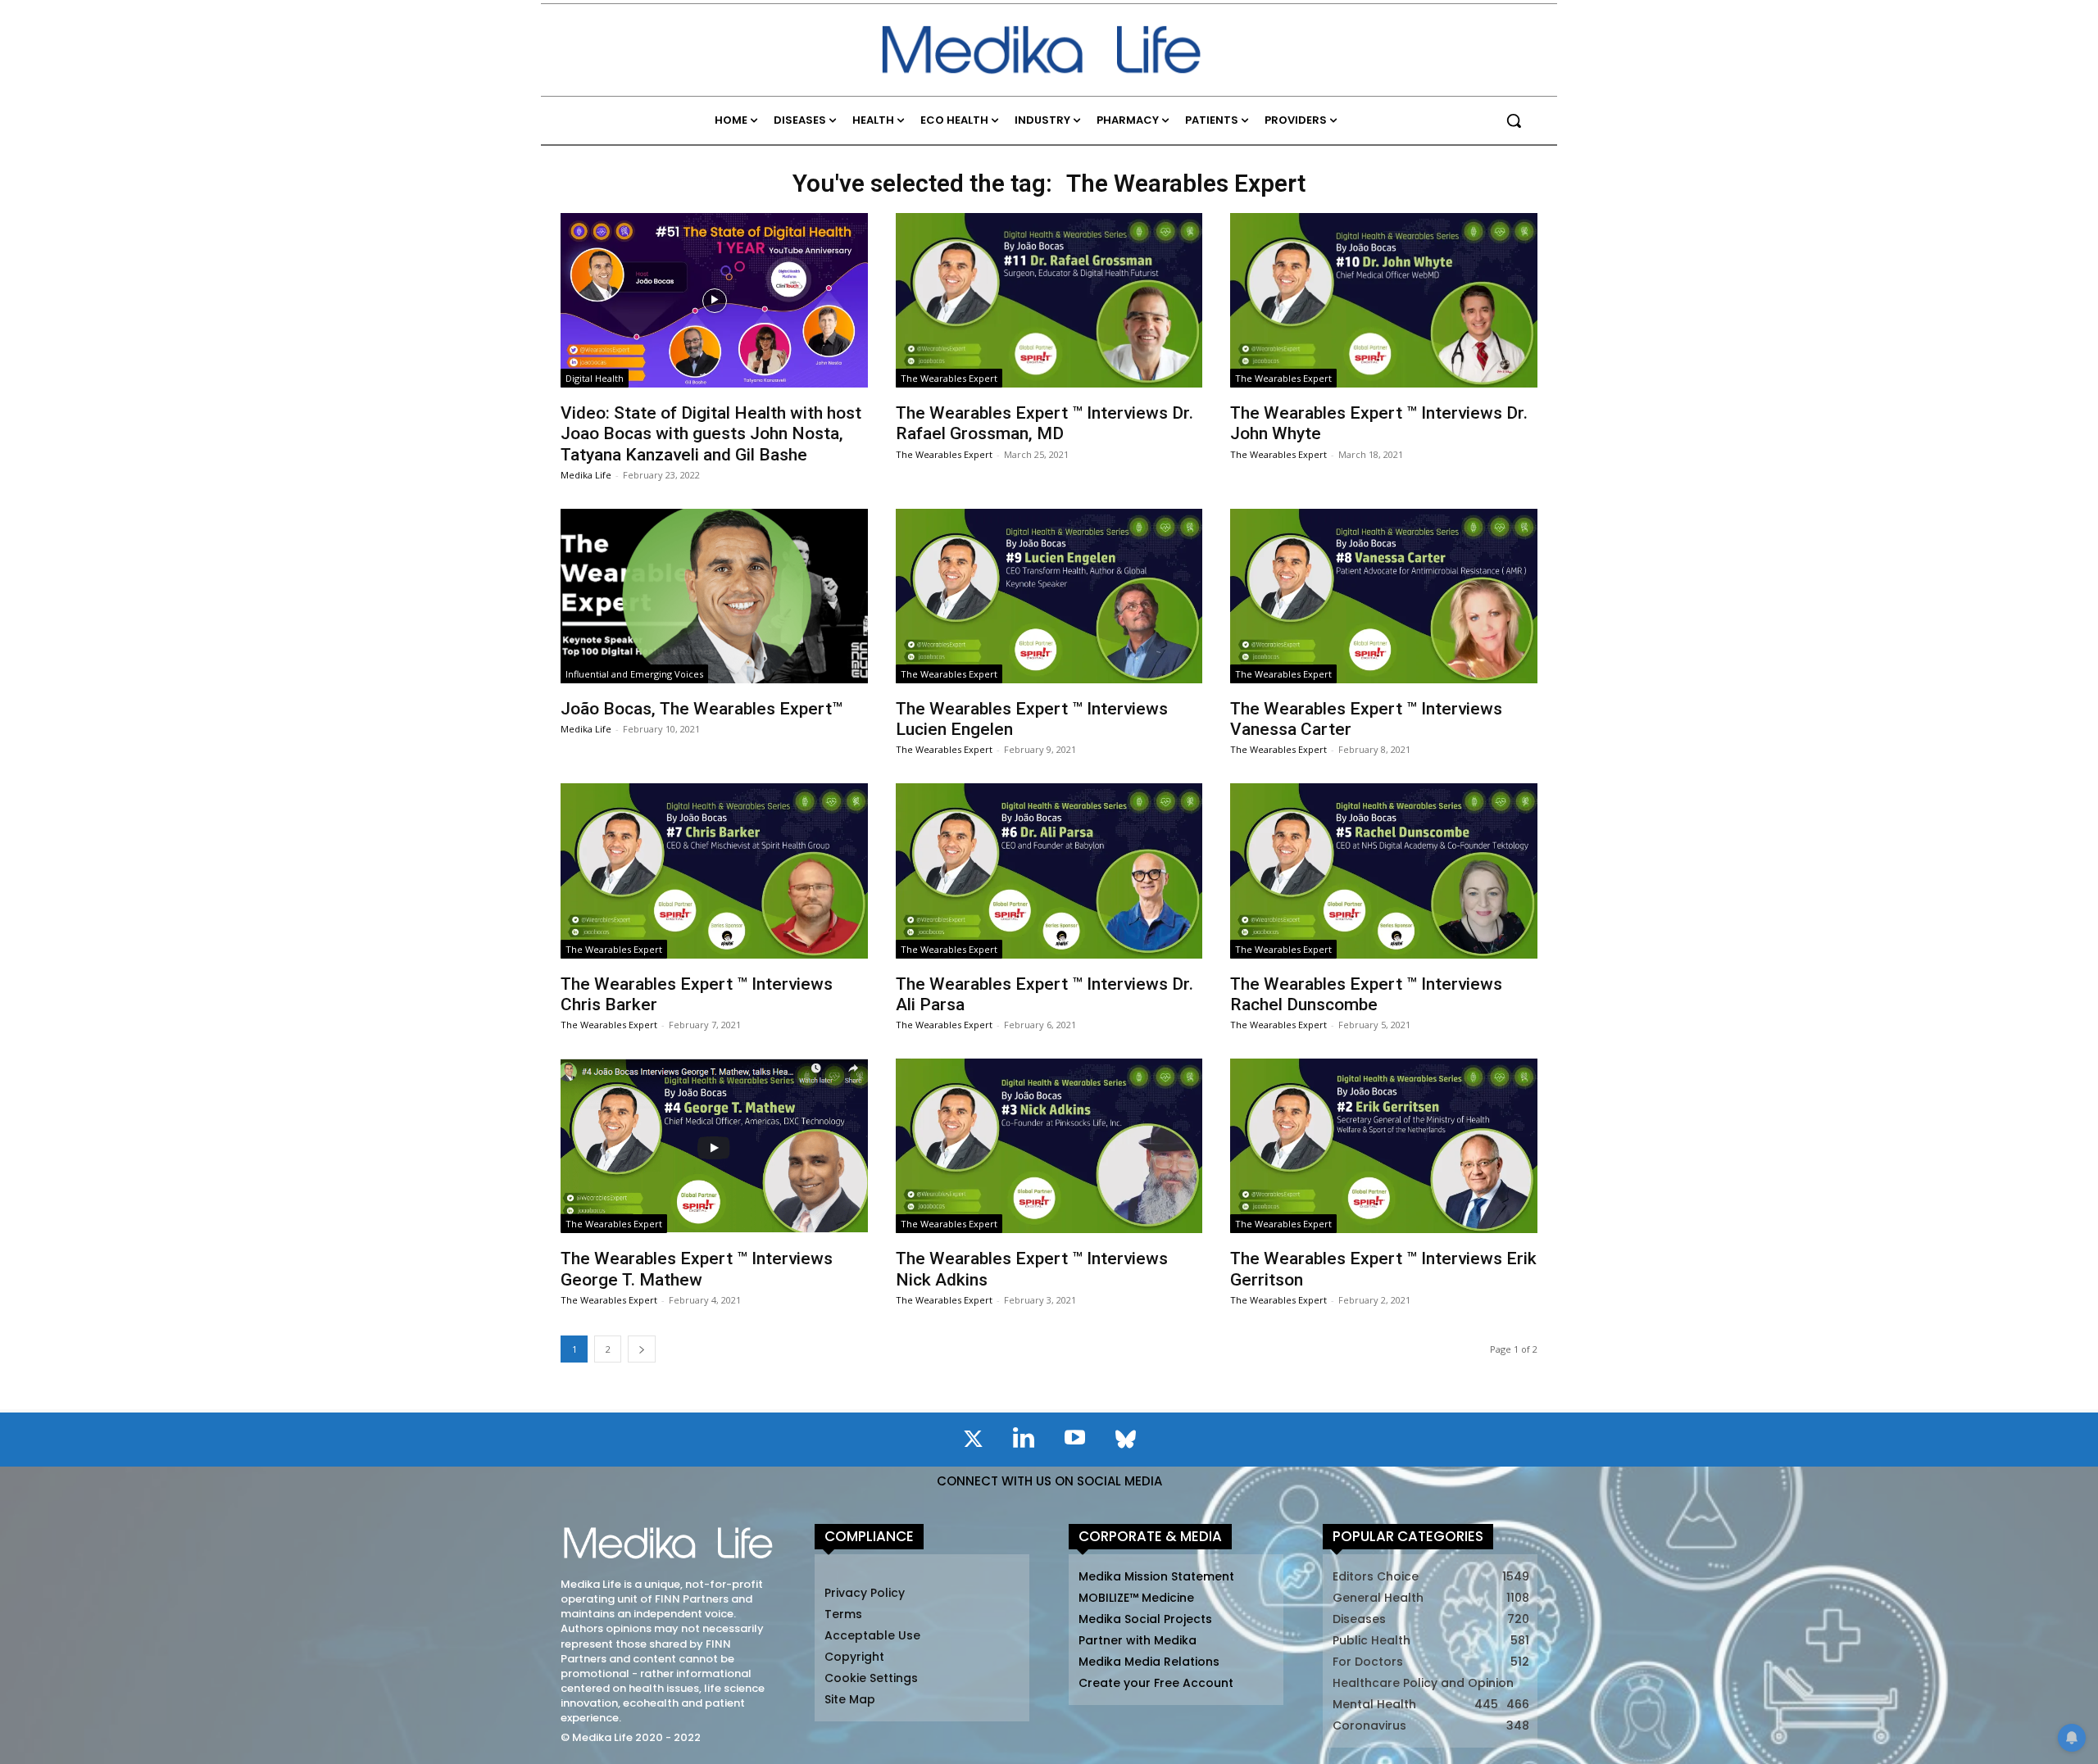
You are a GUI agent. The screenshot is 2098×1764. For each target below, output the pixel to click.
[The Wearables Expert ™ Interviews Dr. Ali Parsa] (1049, 871)
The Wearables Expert (949, 378)
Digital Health (595, 378)
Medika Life (586, 475)
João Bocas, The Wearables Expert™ (702, 709)
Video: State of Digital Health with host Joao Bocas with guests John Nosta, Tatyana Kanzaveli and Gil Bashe (711, 433)
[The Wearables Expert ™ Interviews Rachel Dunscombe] (1383, 871)
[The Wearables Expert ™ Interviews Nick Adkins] (1049, 1146)
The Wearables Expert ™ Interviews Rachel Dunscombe (1366, 994)
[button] (1514, 120)
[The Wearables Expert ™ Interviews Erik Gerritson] (1383, 1146)
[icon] (973, 1442)
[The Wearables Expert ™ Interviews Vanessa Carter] (1383, 596)
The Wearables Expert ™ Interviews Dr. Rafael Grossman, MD (1044, 423)
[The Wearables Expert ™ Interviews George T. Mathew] (714, 1146)
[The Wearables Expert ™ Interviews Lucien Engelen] (1049, 596)
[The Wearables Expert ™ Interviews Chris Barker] (714, 871)
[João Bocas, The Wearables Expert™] (714, 596)
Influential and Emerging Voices (634, 674)
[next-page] (642, 1349)
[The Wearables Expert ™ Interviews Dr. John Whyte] (1383, 300)
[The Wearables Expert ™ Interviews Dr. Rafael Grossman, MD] (1049, 300)
